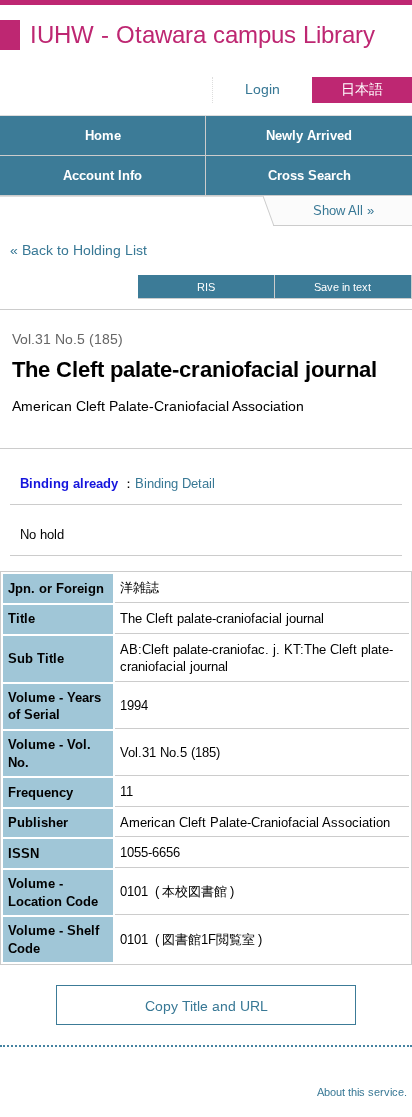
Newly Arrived (309, 135)
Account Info (102, 175)
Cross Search (309, 175)
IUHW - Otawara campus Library (202, 34)
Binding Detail (175, 483)
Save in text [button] (342, 287)
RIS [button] (206, 287)
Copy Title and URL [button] (206, 1006)
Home (103, 135)
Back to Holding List (84, 250)
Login (262, 89)
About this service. (362, 1092)
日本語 (362, 89)
